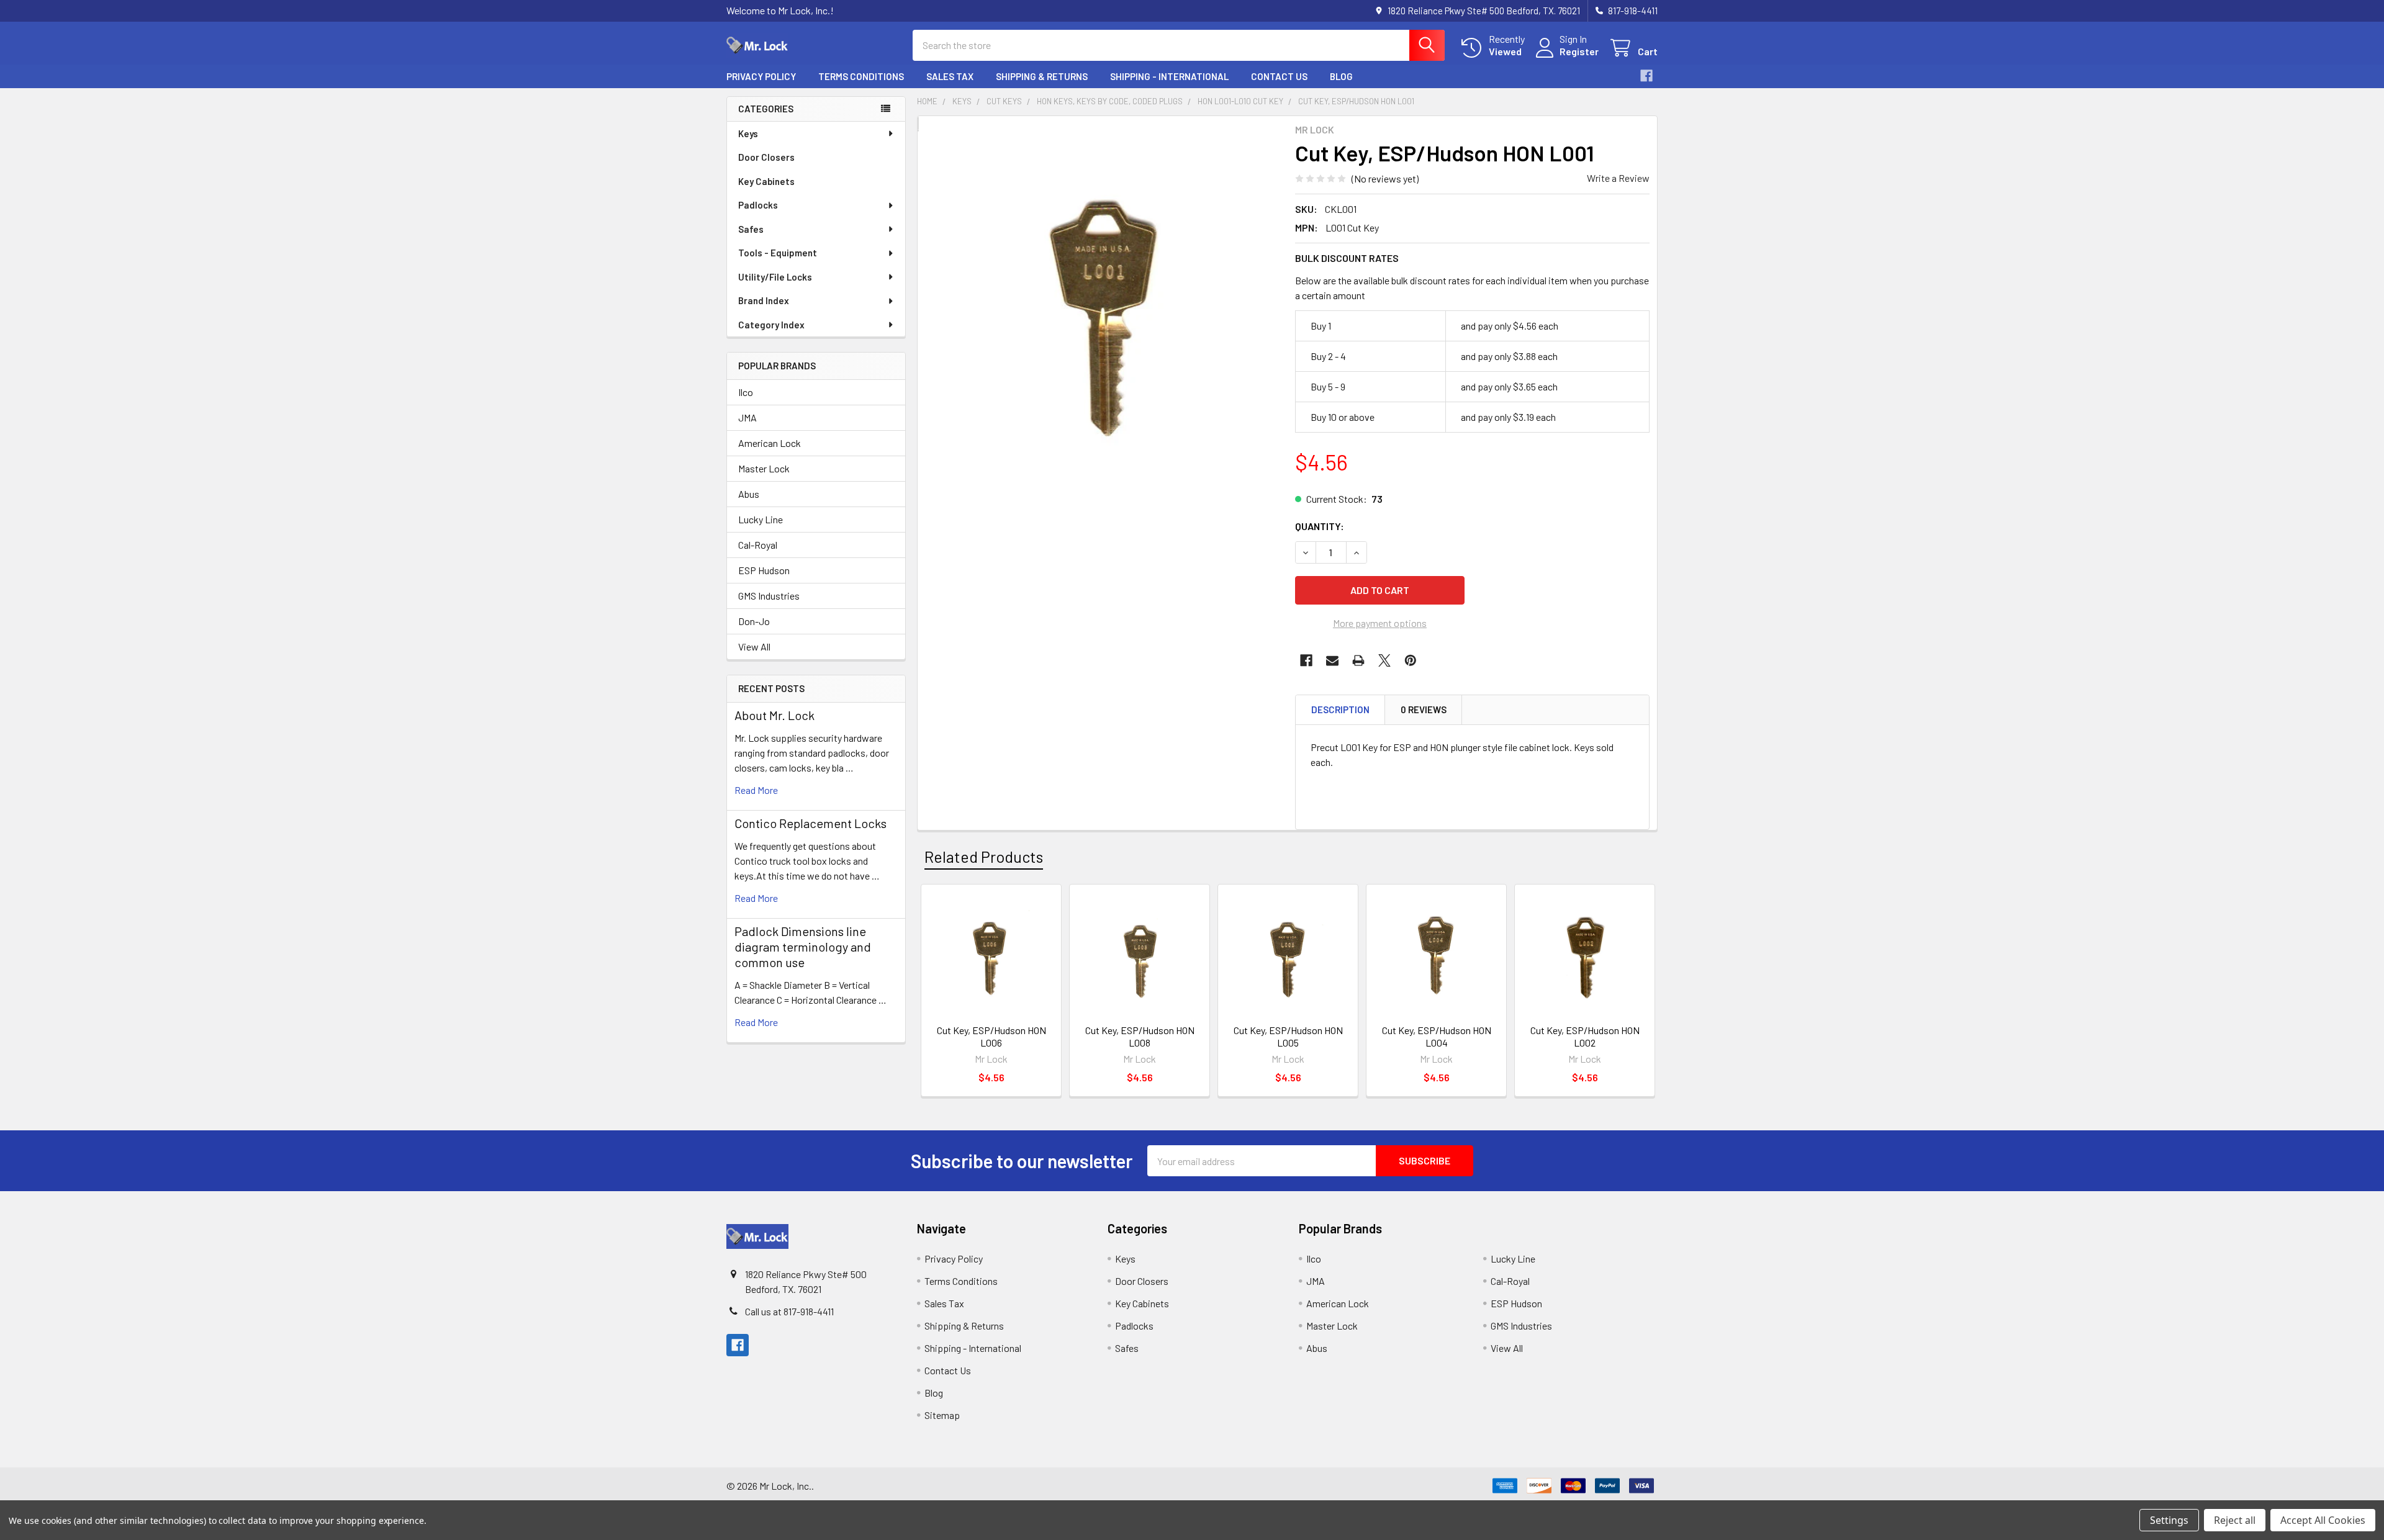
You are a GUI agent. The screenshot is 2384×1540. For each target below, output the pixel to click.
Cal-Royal (758, 545)
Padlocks (758, 205)
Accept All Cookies (2323, 1520)
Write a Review (1618, 178)
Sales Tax (950, 76)
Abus (749, 494)
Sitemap (942, 1415)
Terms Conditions (861, 76)
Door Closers (766, 157)
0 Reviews (1424, 709)
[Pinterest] (1411, 660)
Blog (1341, 76)
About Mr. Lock (774, 715)
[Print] (1358, 660)
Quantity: (1320, 526)
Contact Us (1279, 76)
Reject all (2235, 1520)
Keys (748, 133)
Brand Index (764, 300)
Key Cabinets (766, 181)
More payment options (1380, 623)
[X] (1384, 660)
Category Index (771, 325)
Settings (2169, 1520)
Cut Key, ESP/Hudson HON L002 (1585, 1036)
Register (1579, 51)
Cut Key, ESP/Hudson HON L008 (1140, 1036)
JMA (747, 417)
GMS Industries (769, 596)
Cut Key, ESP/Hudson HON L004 (1437, 1036)
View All (754, 646)
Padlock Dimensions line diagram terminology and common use (803, 947)
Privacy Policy (761, 76)
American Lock (770, 443)
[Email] (1332, 660)
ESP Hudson (764, 570)
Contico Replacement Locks (810, 823)
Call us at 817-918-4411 (789, 1311)
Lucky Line (761, 519)
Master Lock (764, 468)
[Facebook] (1646, 76)
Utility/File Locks (775, 277)
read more (756, 790)
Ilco (746, 392)
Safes (751, 229)
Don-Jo (754, 621)
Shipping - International (1169, 76)
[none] (1103, 316)
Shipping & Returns (1042, 76)
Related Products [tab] (984, 857)
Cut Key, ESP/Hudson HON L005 (1288, 1036)
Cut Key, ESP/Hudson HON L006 (991, 1036)
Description (1340, 709)
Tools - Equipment (778, 253)
